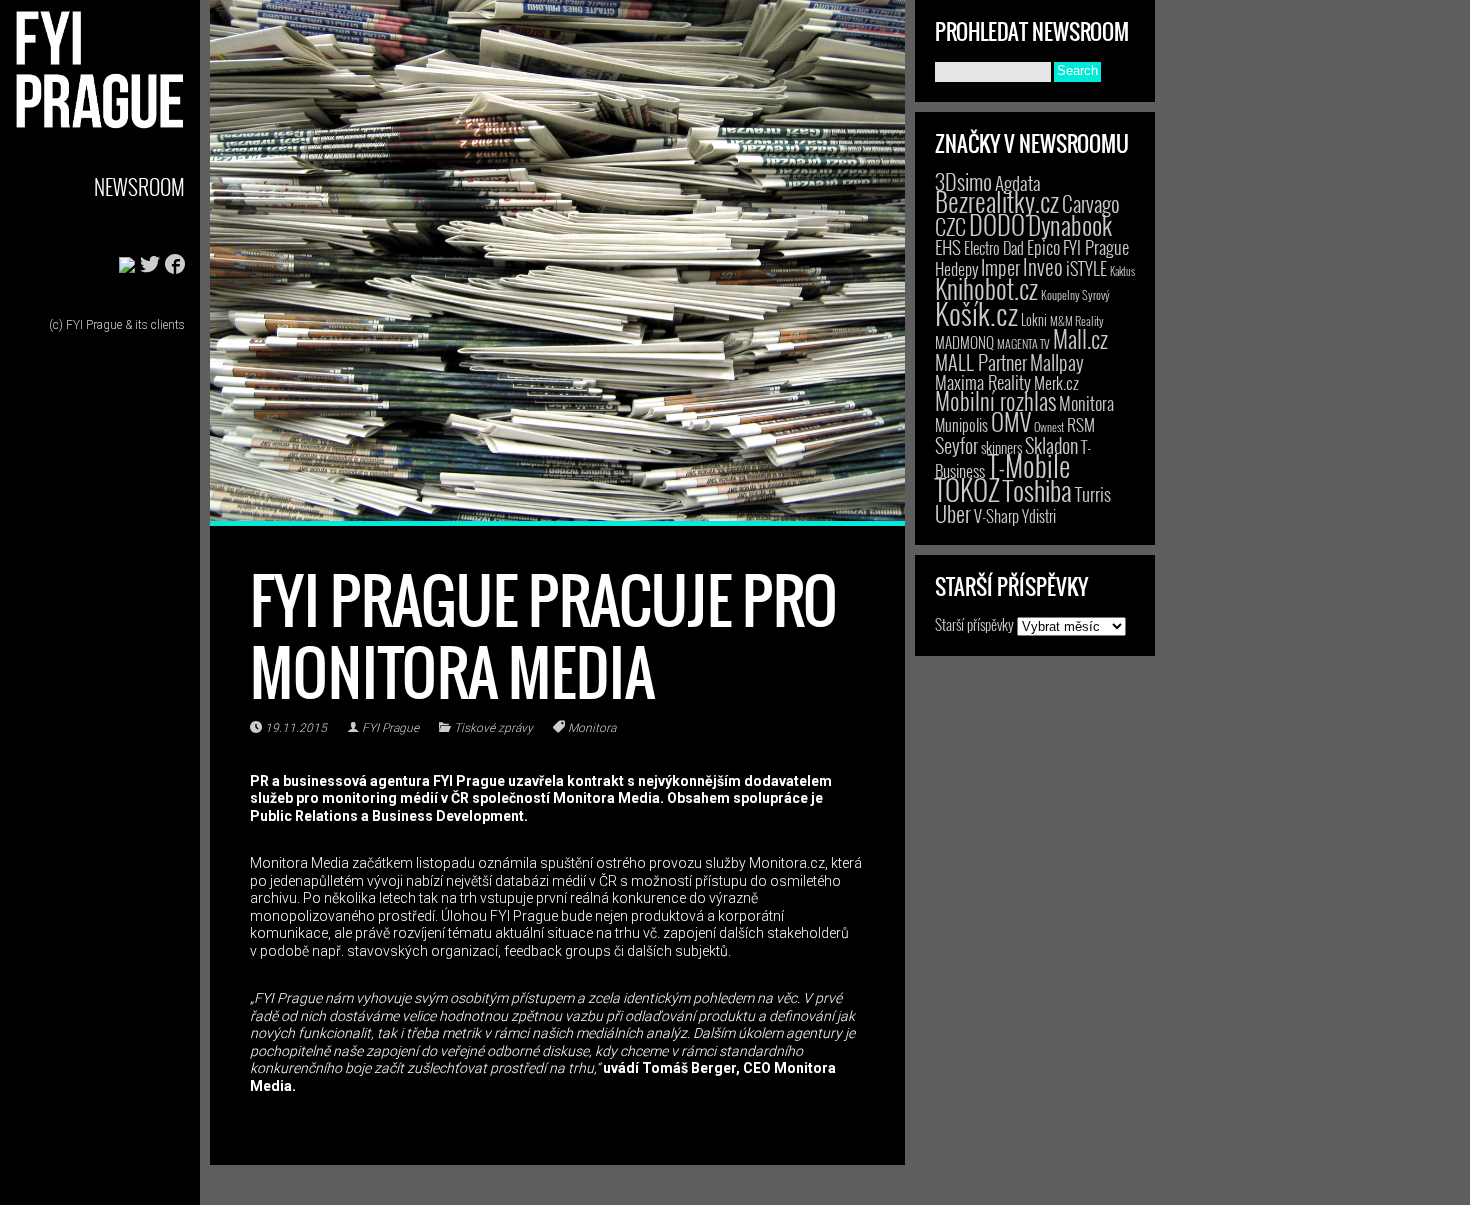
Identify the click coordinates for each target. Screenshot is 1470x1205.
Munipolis (961, 425)
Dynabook (1070, 224)
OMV (1011, 421)
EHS (948, 246)
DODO (997, 224)
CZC (950, 226)
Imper (1000, 267)
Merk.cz (1056, 382)
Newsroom (139, 186)
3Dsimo (963, 181)
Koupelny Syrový (1075, 294)
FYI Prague (390, 728)
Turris (1093, 493)
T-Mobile (1029, 465)
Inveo (1043, 266)
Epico (1043, 246)
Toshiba (1037, 490)
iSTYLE (1086, 268)
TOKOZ (967, 489)
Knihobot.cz (986, 288)
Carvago (1091, 203)
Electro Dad (994, 248)
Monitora (592, 728)
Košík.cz (976, 312)
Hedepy (956, 268)
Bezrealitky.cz (997, 201)
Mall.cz (1080, 339)
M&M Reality (1077, 320)
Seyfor (956, 445)
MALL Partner (981, 362)
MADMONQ (964, 342)
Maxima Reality (983, 382)
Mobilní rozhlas (995, 400)
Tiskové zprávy (493, 728)
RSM (1081, 424)
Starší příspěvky (974, 624)
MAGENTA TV (1023, 343)
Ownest (1049, 426)
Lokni (1034, 319)
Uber (953, 513)
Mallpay (1057, 362)
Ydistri (1039, 516)
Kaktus (1122, 271)
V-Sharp (996, 515)
